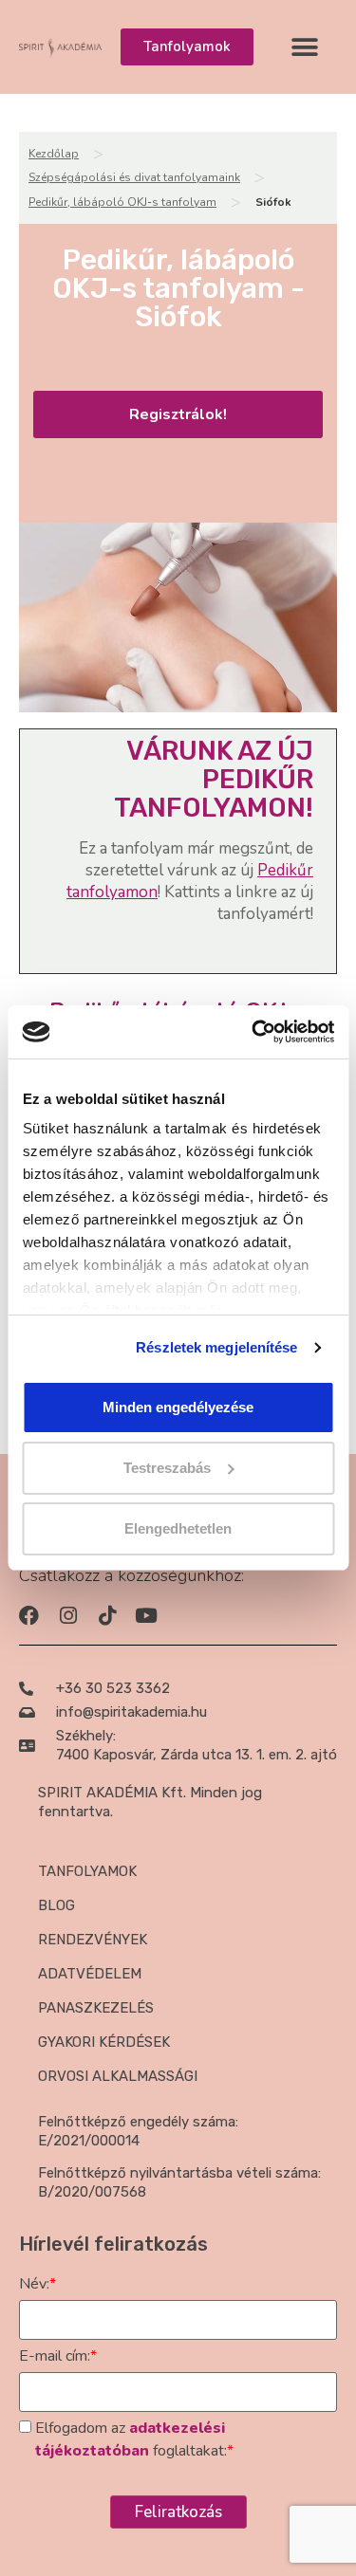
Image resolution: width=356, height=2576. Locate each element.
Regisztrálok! (178, 414)
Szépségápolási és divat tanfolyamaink (134, 177)
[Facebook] (29, 1616)
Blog (56, 1905)
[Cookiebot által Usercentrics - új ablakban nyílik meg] (253, 1032)
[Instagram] (68, 1616)
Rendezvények (93, 1940)
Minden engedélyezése (178, 1407)
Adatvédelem (90, 1974)
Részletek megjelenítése (216, 1347)
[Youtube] (146, 1616)
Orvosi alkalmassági (118, 2076)
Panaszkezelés (96, 2008)
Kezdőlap (54, 154)
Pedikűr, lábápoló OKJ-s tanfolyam (122, 202)
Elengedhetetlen (178, 1528)
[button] (305, 47)
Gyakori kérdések (104, 2042)
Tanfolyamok (87, 1871)
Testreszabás (167, 1468)
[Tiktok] (107, 1616)
